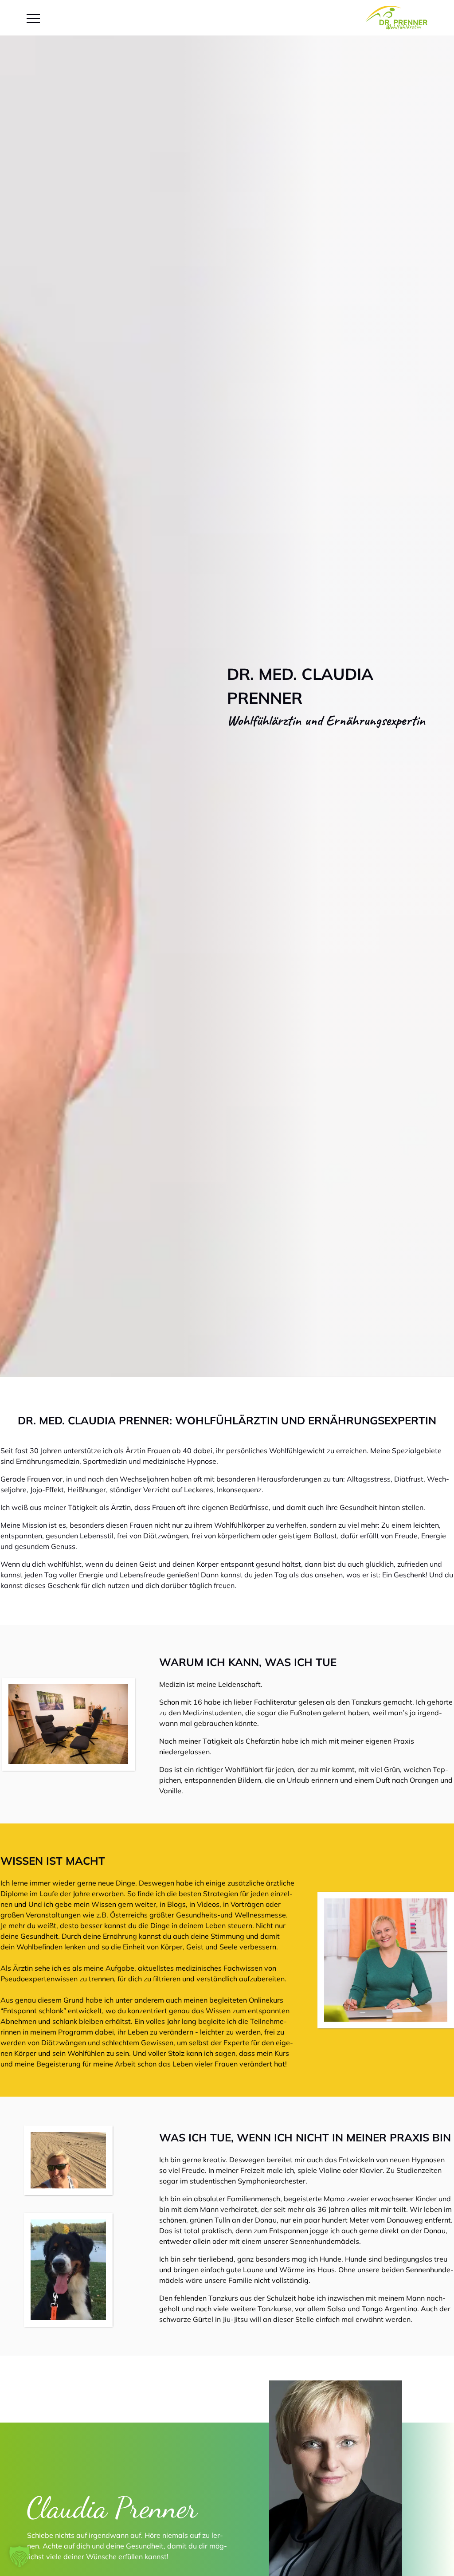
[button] (20, 2556)
